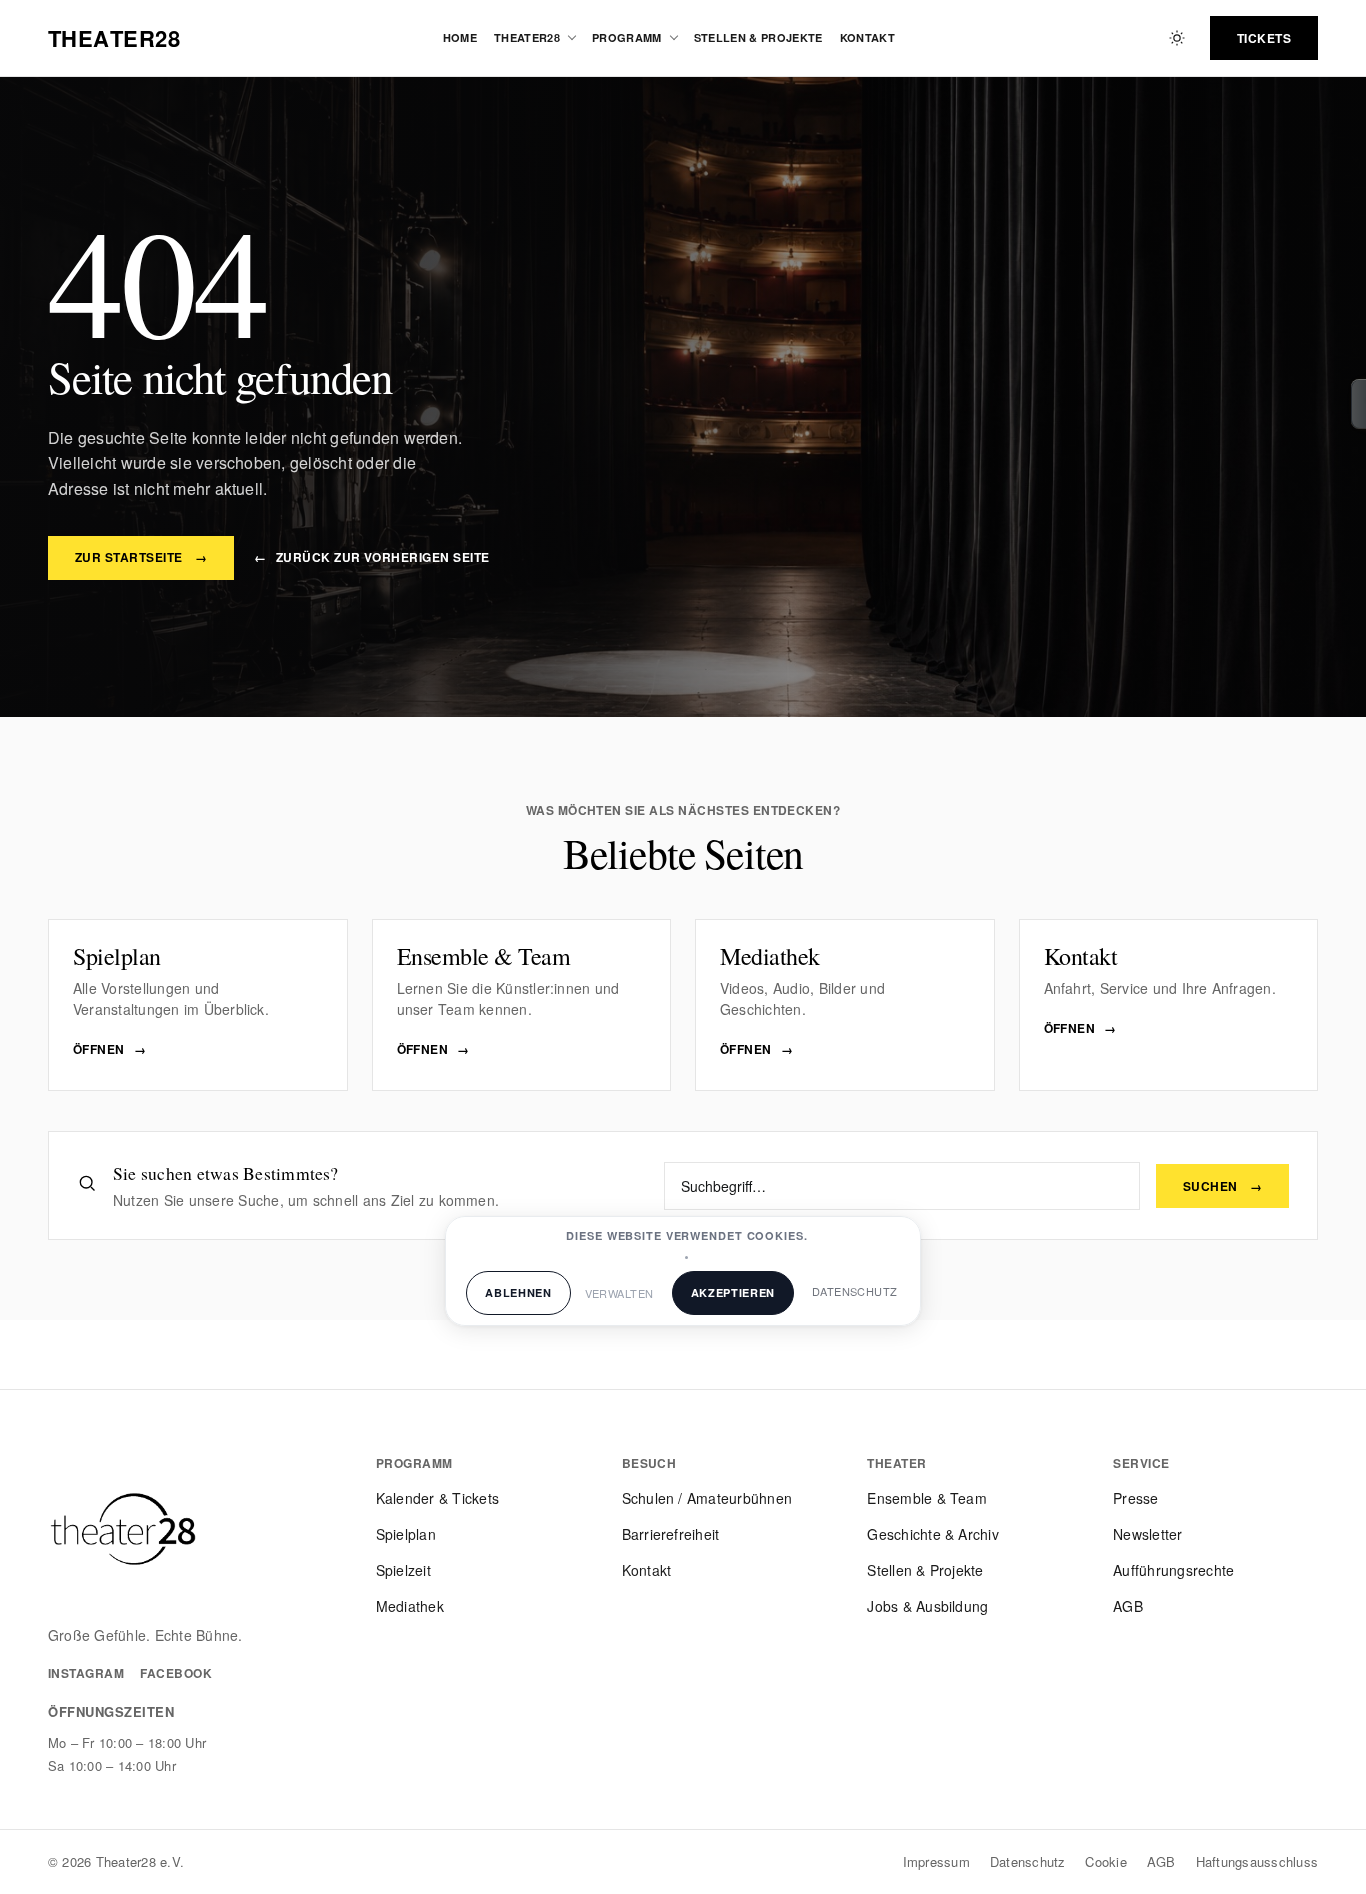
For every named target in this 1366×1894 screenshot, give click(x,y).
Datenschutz (1028, 1861)
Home (460, 37)
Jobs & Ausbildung (927, 1606)
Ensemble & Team (927, 1498)
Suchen (1222, 1186)
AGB (1128, 1606)
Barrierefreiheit (671, 1534)
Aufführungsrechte (1173, 1570)
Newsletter (1147, 1534)
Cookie (1105, 1861)
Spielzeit (403, 1570)
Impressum (936, 1861)
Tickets (1264, 38)
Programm (627, 37)
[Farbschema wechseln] (1177, 38)
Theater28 (527, 37)
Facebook (176, 1673)
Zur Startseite (141, 557)
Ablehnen (518, 1292)
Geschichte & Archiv (933, 1534)
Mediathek (410, 1606)
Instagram (86, 1673)
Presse (1135, 1498)
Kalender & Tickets (437, 1498)
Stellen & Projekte (758, 37)
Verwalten (619, 1293)
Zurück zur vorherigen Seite (371, 557)
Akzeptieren (733, 1292)
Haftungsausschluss (1257, 1861)
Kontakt (867, 37)
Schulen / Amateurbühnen (707, 1498)
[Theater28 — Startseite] (123, 1529)
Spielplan (406, 1534)
